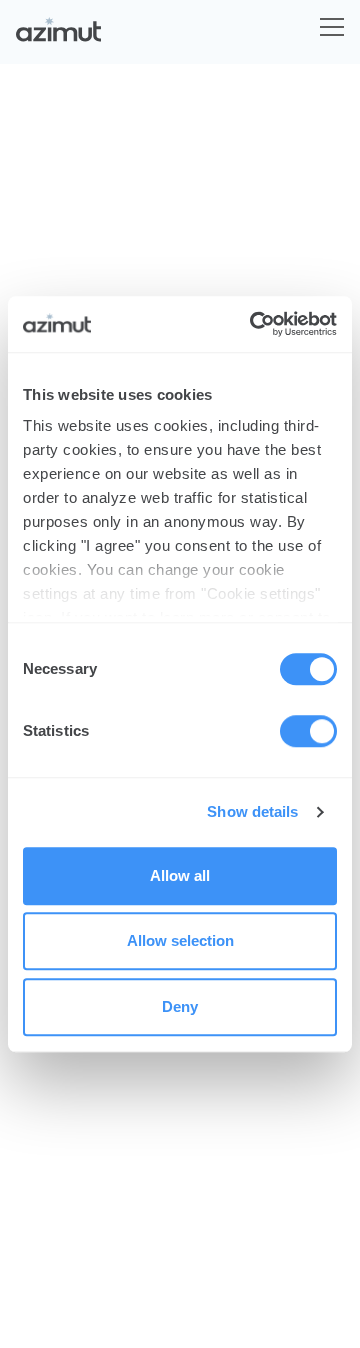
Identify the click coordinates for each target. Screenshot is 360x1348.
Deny (180, 1006)
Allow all (180, 875)
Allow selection (180, 940)
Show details (252, 811)
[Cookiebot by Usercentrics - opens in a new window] (254, 324)
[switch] (308, 731)
